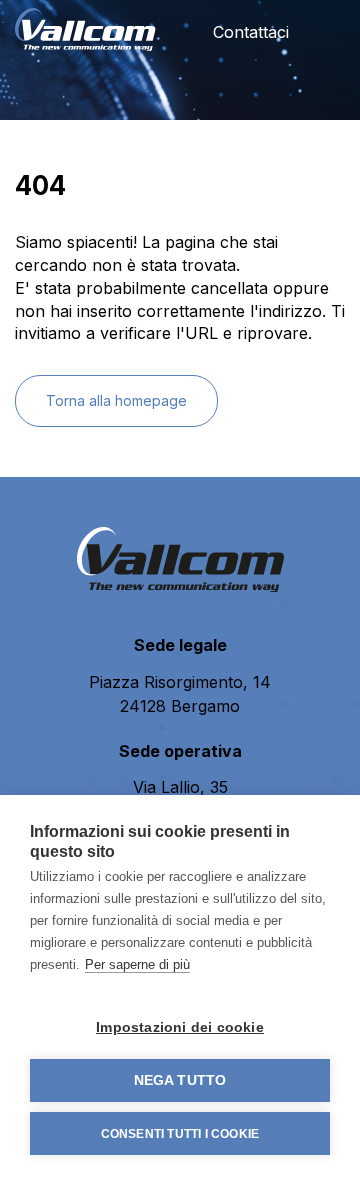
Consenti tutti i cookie (180, 1134)
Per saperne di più (137, 964)
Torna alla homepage (116, 400)
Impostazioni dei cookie (180, 1027)
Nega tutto (180, 1080)
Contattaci (248, 32)
